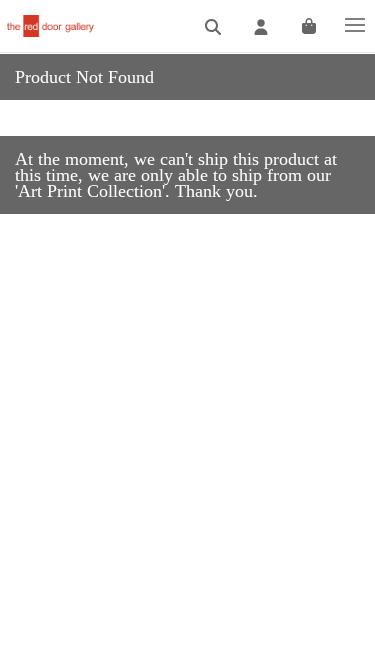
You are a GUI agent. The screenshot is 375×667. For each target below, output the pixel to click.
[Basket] (309, 27)
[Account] (261, 27)
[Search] (213, 27)
